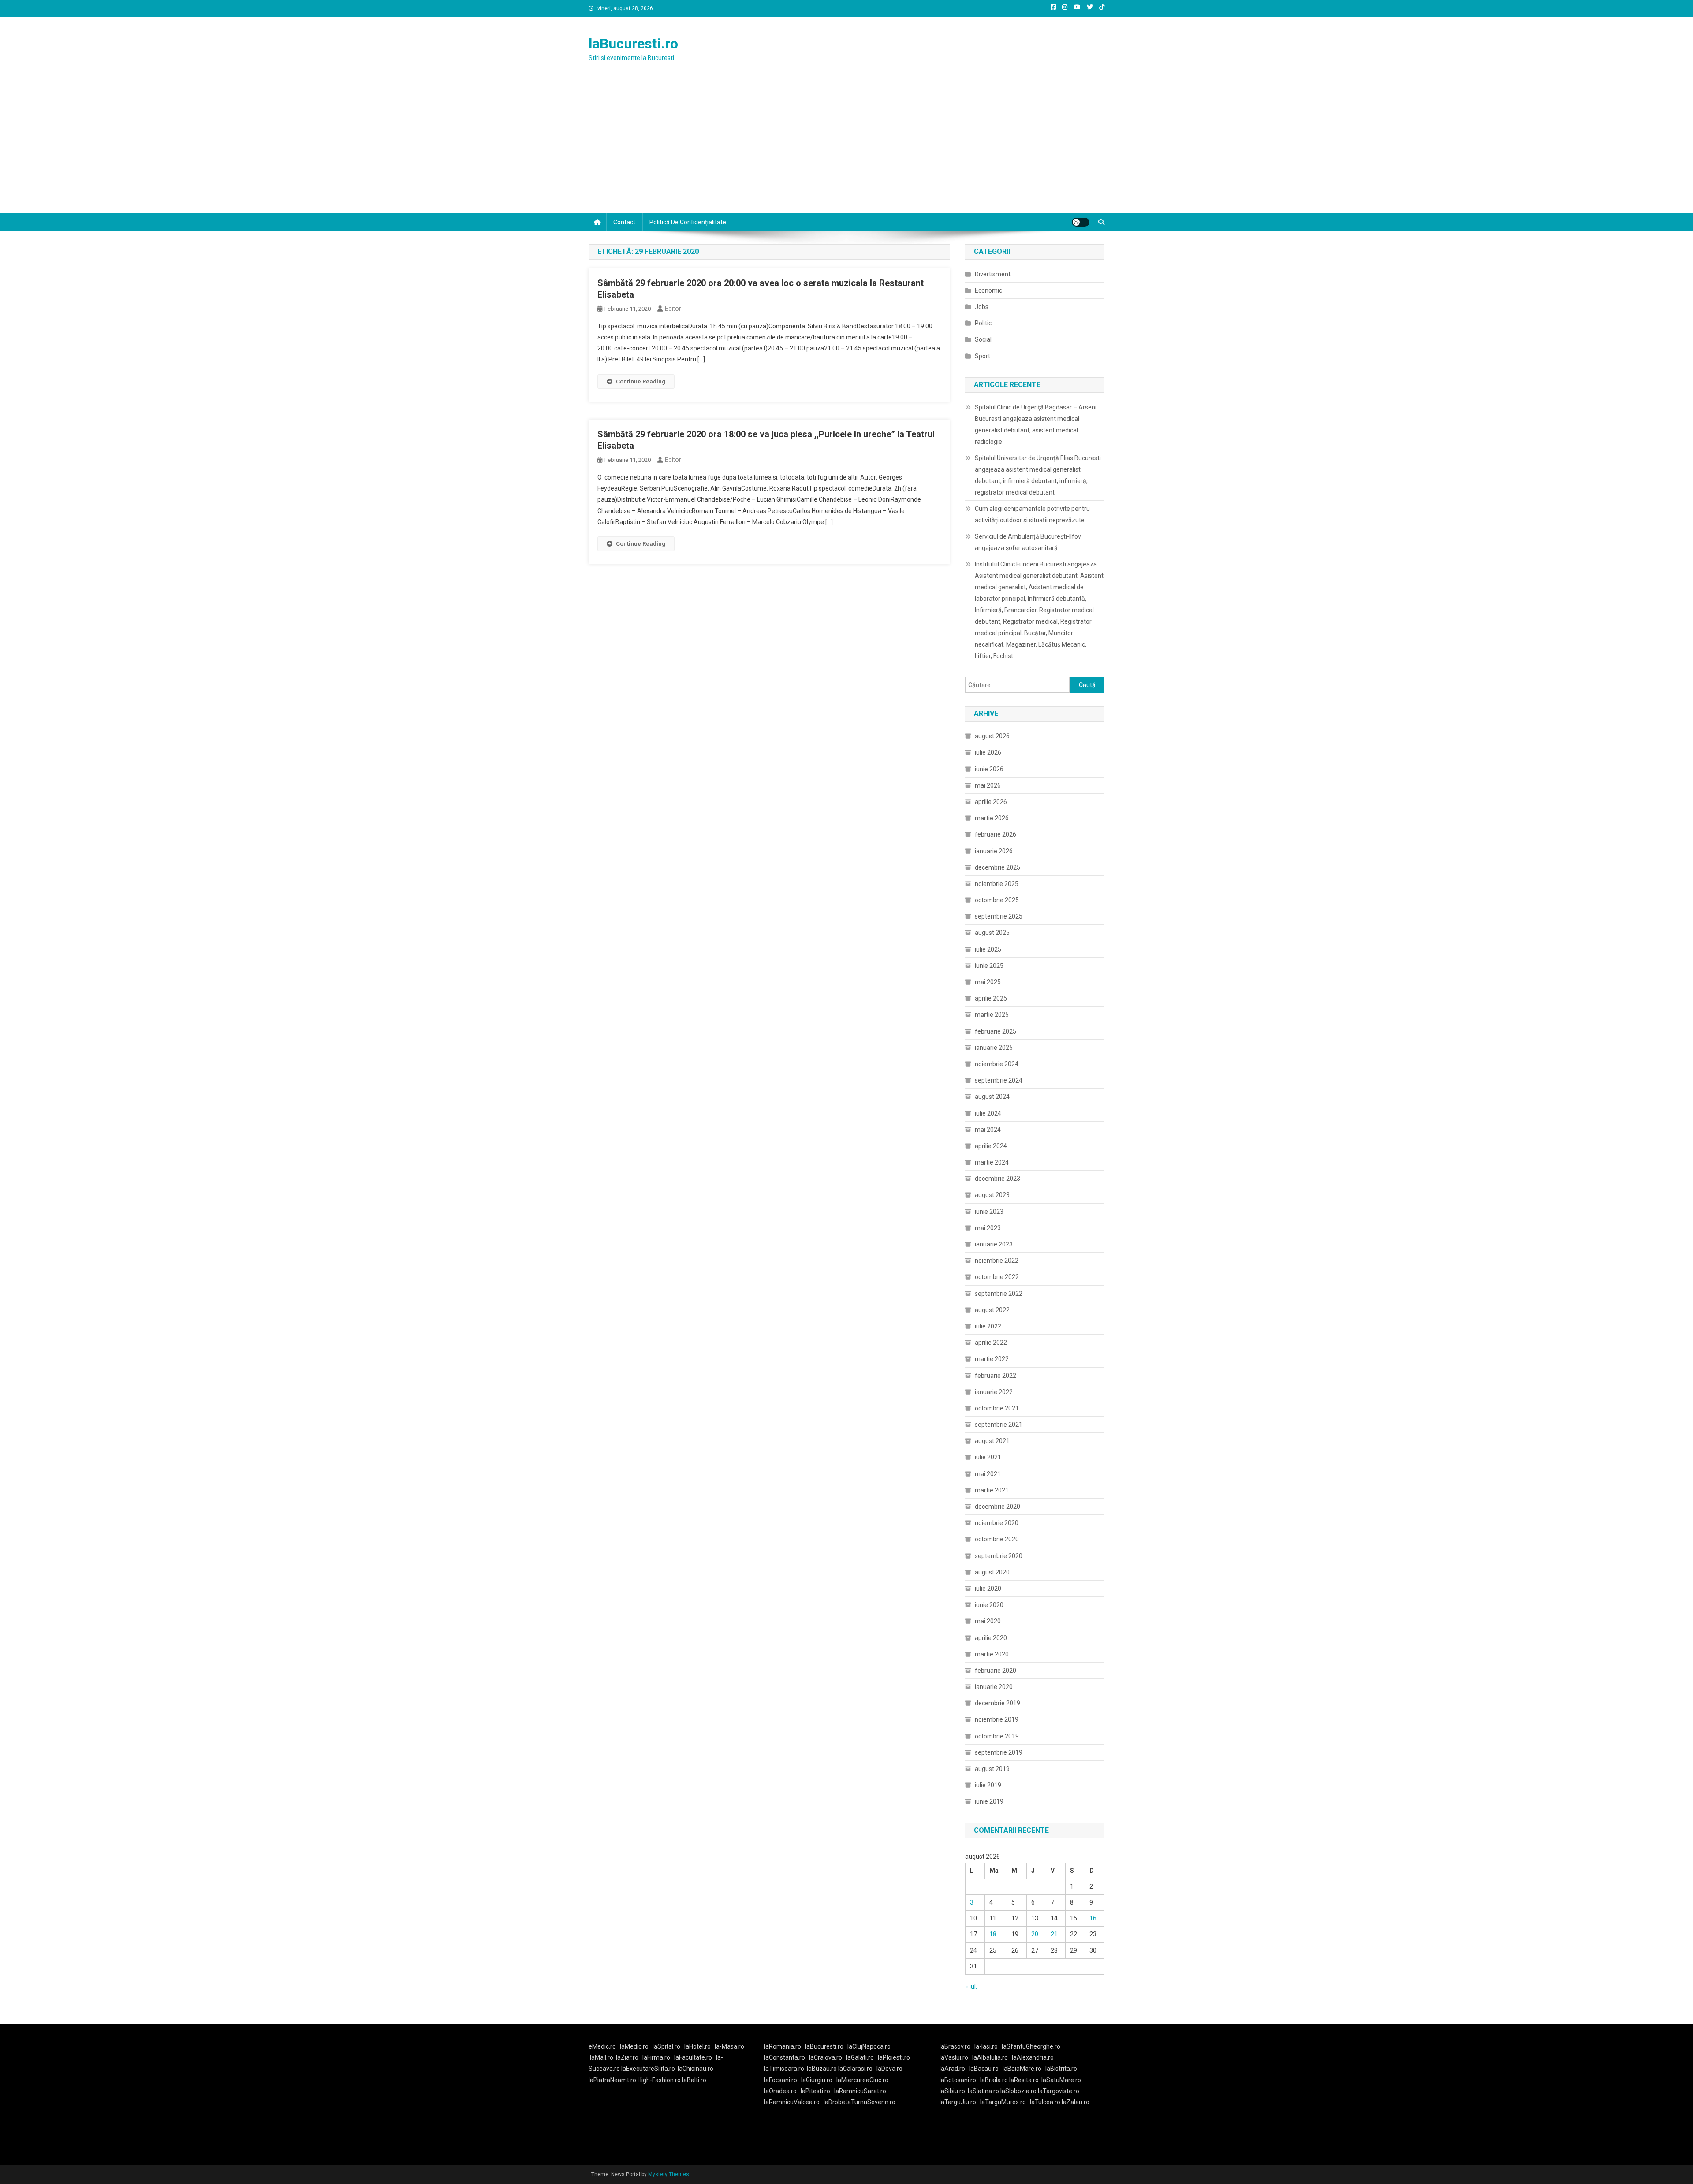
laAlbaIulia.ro (990, 2057)
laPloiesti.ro (894, 2057)
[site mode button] (1081, 222)
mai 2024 (988, 1130)
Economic (988, 290)
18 (993, 1934)
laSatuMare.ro (1061, 2080)
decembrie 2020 (998, 1507)
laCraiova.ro (826, 2057)
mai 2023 (988, 1228)
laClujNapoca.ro (869, 2046)
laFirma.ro (656, 2057)
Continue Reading (641, 381)
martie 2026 (992, 818)
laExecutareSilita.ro (648, 2069)
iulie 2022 (988, 1326)
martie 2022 (992, 1359)
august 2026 (992, 736)
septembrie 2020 (999, 1556)
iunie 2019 (989, 1801)
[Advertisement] (846, 147)
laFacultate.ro (693, 2057)
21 (1054, 1934)
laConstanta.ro (785, 2057)
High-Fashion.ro (659, 2080)
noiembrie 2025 (997, 884)
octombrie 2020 (997, 1539)
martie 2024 (992, 1162)
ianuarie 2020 (994, 1687)
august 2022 (992, 1310)
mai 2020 (988, 1621)
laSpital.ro (666, 2046)
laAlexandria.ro (1033, 2057)
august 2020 (992, 1572)
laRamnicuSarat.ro (860, 2091)
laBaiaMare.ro (1022, 2069)
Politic (983, 323)
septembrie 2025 (999, 916)
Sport (983, 356)
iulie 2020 (988, 1589)
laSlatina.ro (983, 2091)
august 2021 (992, 1441)
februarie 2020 (996, 1671)
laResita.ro (1024, 2080)
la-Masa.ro (729, 2046)
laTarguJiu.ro (960, 2102)
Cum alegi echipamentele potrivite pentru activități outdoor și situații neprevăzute (1032, 514)
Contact (624, 222)
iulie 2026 (988, 752)
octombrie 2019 (997, 1736)
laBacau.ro (984, 2069)
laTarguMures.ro (1003, 2102)
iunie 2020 (989, 1605)
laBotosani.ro (958, 2080)
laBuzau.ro (822, 2069)
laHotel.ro (697, 2046)
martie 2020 (992, 1654)
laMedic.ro (635, 2046)
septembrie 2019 (999, 1752)
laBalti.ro (694, 2080)
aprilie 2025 (991, 998)
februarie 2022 (996, 1376)
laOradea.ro (780, 2091)
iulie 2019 (988, 1785)
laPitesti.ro (815, 2091)
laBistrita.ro (1061, 2069)
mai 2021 (988, 1474)
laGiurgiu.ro (819, 2080)
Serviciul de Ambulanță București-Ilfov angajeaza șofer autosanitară (1028, 542)
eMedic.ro (602, 2046)
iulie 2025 (988, 949)
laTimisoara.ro (784, 2069)
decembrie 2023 (998, 1179)
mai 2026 (988, 785)
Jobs (982, 307)
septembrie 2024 (999, 1080)
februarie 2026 (996, 834)
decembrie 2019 (998, 1703)
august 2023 (992, 1195)
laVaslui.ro (956, 2057)
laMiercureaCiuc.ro (862, 2080)
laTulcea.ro (1046, 2102)
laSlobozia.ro (1018, 2091)
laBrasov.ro (955, 2046)
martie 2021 (992, 1490)
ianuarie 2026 (994, 851)
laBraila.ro (994, 2080)
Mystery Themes (669, 2174)
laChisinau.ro (695, 2069)
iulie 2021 (988, 1457)
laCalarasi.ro (855, 2069)
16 (1093, 1918)
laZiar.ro (627, 2057)
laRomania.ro (783, 2046)
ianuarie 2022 (994, 1392)
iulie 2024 (988, 1113)
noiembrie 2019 (997, 1719)
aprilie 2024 (991, 1146)
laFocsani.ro (781, 2080)
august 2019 (992, 1769)
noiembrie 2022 (997, 1261)
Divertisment (993, 274)
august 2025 (992, 933)
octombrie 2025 (997, 900)
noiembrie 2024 (997, 1064)
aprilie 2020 (991, 1638)
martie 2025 (992, 1015)
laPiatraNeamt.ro (612, 2080)
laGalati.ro (860, 2057)
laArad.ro (952, 2069)
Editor (673, 309)
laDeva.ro (889, 2069)
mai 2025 (988, 982)
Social (983, 339)
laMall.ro (602, 2057)
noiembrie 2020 (997, 1523)
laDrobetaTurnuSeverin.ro (860, 2102)
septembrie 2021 (999, 1425)
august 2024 (992, 1097)
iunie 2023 (989, 1212)
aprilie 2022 (991, 1343)
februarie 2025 (996, 1031)
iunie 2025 (989, 966)
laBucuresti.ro (633, 44)
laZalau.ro (1076, 2102)
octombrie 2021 (997, 1408)
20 (1035, 1934)
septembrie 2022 (999, 1294)
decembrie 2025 (998, 867)
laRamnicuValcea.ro (792, 2102)
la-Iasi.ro (986, 2046)
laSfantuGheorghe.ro (1031, 2046)
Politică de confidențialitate (688, 222)
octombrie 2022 (997, 1277)
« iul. (971, 1987)
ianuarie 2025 (994, 1048)
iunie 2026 (989, 769)
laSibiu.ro (952, 2091)
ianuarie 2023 (994, 1244)
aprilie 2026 (991, 802)
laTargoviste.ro (1059, 2091)
